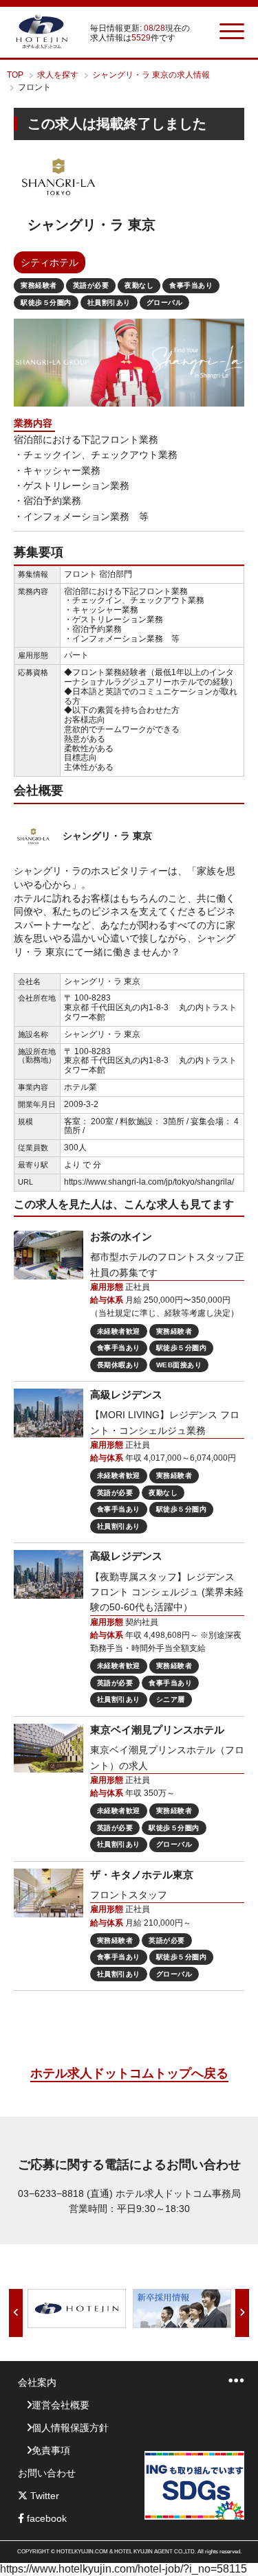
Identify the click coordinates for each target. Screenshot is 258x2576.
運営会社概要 (61, 2405)
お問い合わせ (47, 2473)
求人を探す (58, 75)
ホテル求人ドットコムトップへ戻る (129, 2073)
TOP (15, 75)
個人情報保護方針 (70, 2428)
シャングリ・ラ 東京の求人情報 (151, 75)
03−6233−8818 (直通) (65, 2193)
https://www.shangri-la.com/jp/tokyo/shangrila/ (149, 1182)
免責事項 (51, 2450)
